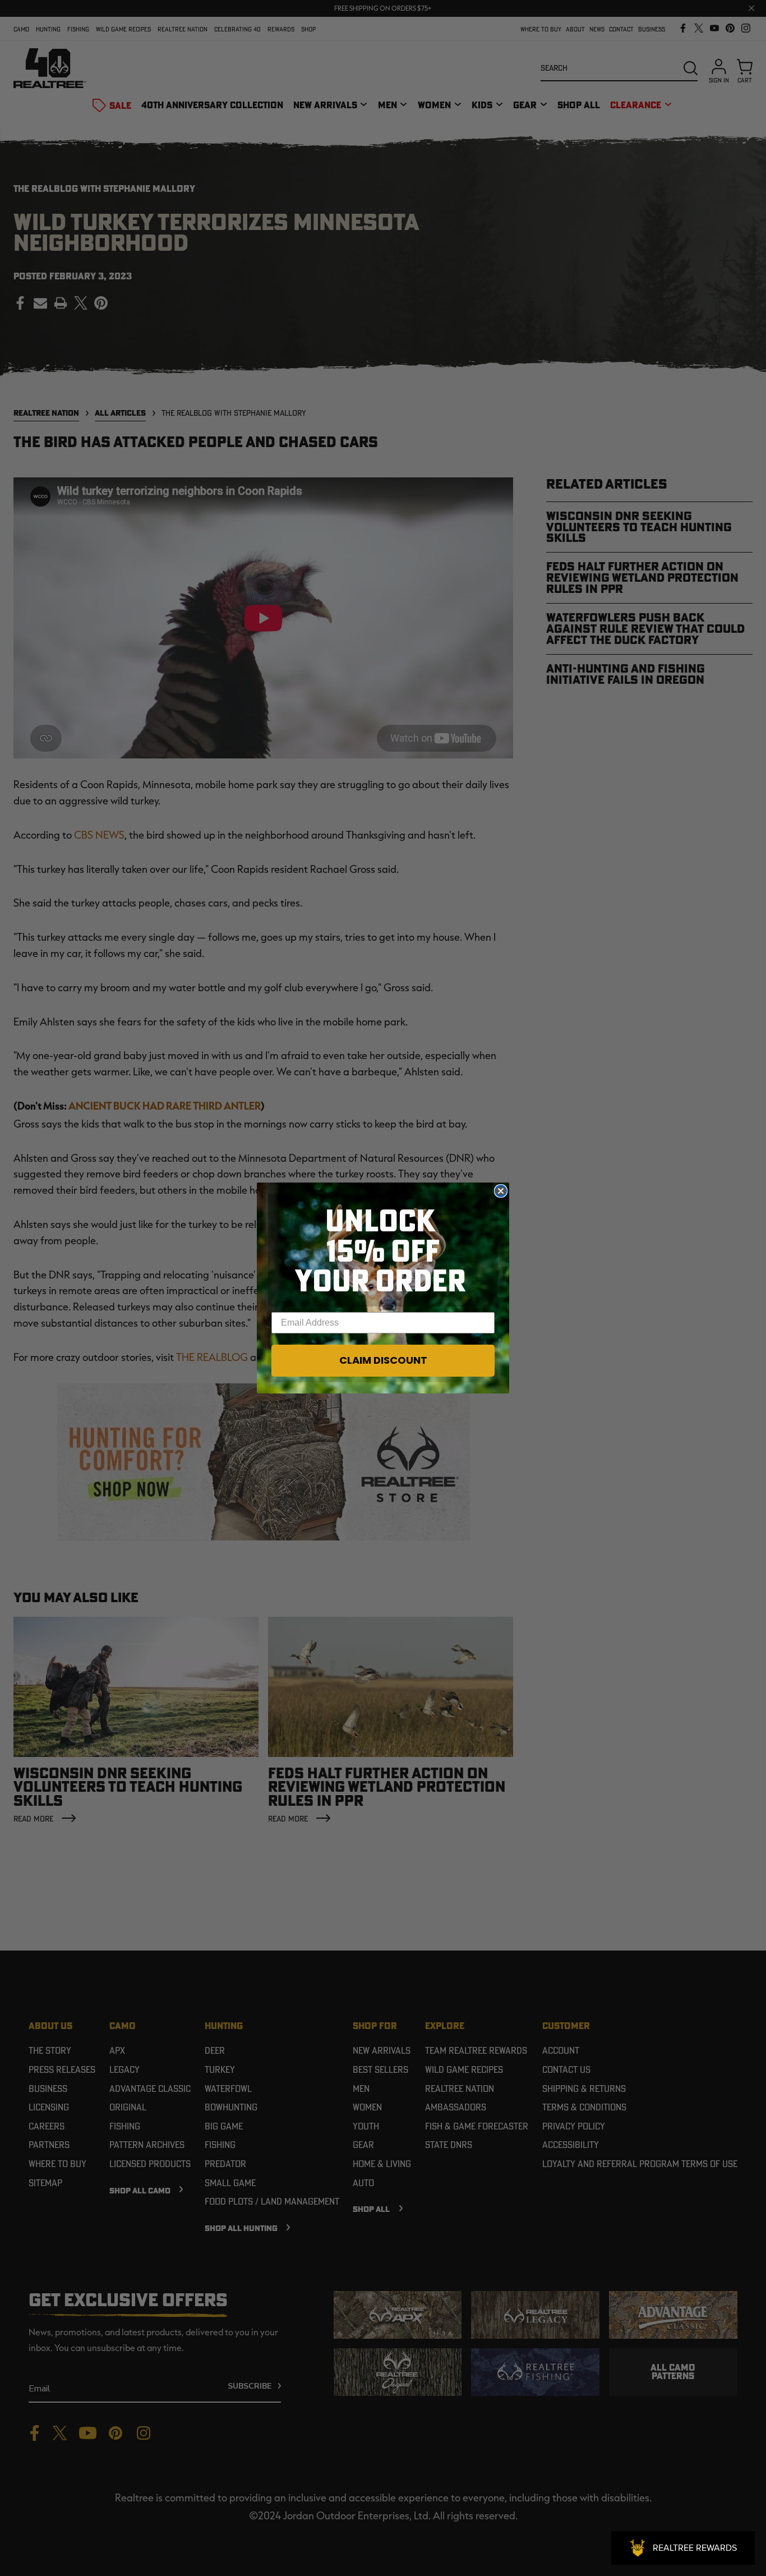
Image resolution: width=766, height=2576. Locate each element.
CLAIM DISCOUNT (383, 1360)
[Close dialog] (501, 1191)
